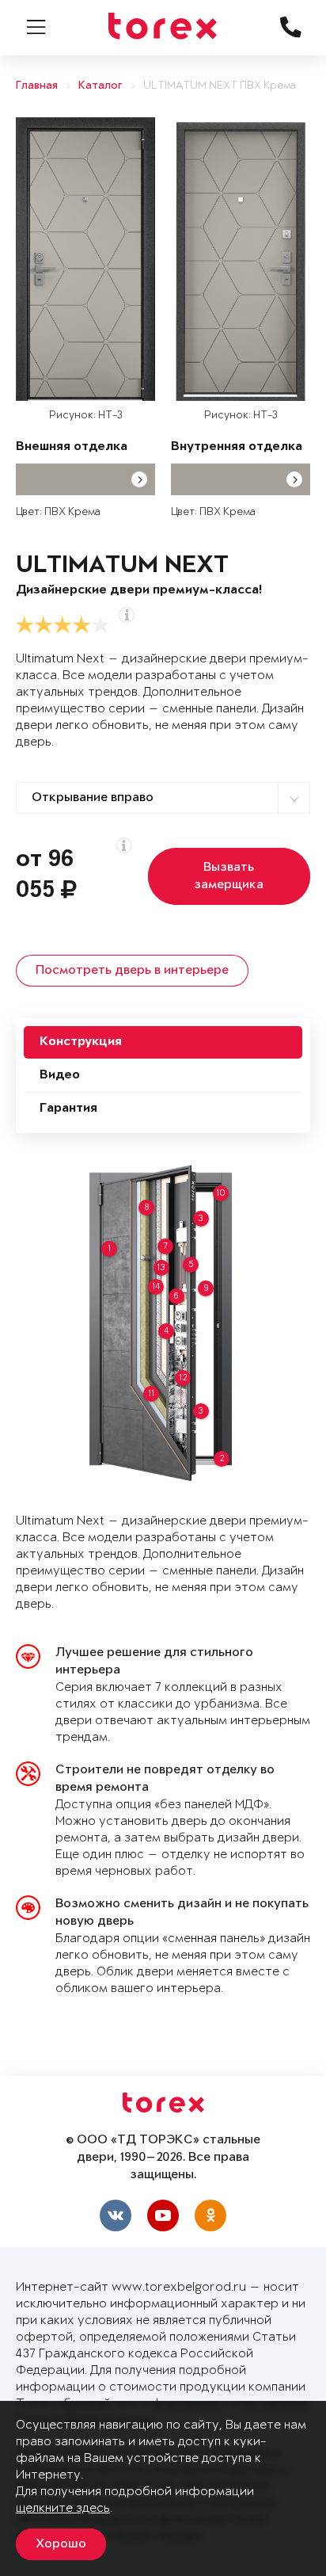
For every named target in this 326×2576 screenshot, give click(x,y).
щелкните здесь (63, 2508)
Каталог (100, 86)
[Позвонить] (298, 1025)
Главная (37, 86)
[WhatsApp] (298, 969)
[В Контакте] (298, 914)
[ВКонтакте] (116, 2215)
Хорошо (61, 2544)
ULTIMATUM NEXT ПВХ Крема (220, 86)
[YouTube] (163, 2215)
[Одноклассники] (210, 2215)
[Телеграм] (298, 941)
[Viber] (298, 997)
